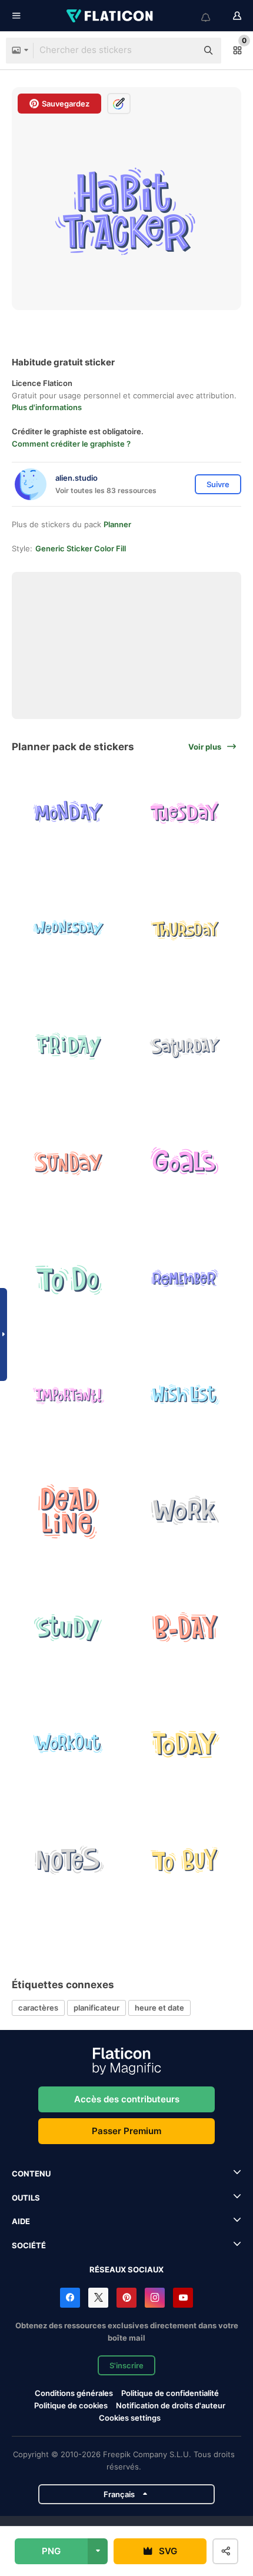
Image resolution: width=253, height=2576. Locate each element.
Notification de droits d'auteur (171, 2405)
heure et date (159, 2008)
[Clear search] (182, 51)
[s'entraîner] (69, 1743)
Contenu (31, 2174)
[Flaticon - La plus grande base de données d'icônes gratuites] (111, 16)
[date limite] (69, 1511)
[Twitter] (98, 2298)
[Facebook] (70, 2298)
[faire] (69, 1278)
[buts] (185, 1162)
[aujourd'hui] (185, 1743)
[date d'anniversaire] (185, 1627)
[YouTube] (183, 2298)
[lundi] (69, 813)
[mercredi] (69, 930)
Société (29, 2245)
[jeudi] (185, 930)
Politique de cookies (71, 2405)
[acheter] (185, 1860)
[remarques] (69, 1860)
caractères (38, 2008)
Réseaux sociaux (126, 2269)
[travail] (185, 1511)
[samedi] (185, 1046)
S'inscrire (126, 2365)
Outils (26, 2198)
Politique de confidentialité (170, 2393)
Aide (21, 2221)
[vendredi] (69, 1046)
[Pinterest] (126, 2298)
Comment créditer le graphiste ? (71, 444)
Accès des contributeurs (127, 2099)
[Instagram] (155, 2298)
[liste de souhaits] (185, 1395)
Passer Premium (126, 2131)
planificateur (96, 2008)
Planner (117, 524)
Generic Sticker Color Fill (81, 548)
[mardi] (185, 813)
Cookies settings (130, 2418)
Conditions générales (74, 2393)
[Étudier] (69, 1627)
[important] (69, 1395)
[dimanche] (69, 1162)
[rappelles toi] (185, 1278)
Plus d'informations (47, 407)
